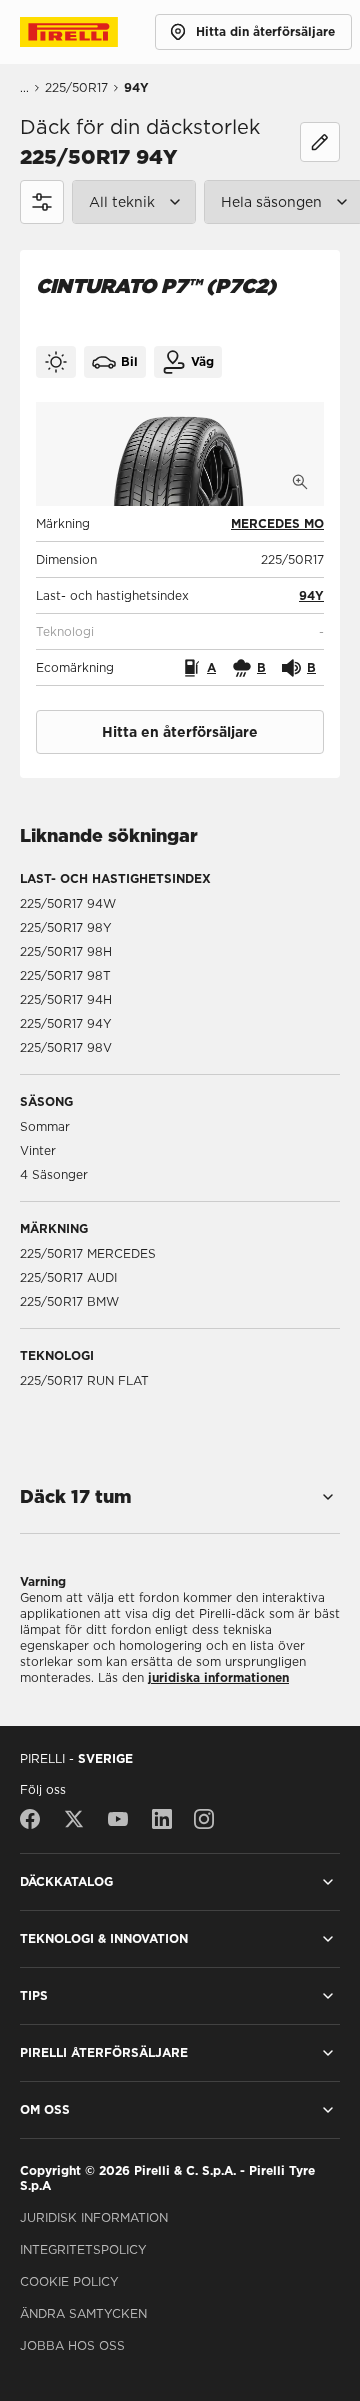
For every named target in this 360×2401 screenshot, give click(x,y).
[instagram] (204, 1819)
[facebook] (35, 1819)
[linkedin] (162, 1819)
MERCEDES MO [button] (277, 523)
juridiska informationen (218, 1677)
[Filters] (42, 202)
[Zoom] (300, 482)
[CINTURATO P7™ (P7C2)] (180, 454)
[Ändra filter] (320, 142)
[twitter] (74, 1819)
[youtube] (118, 1819)
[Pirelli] (87, 32)
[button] (311, 596)
